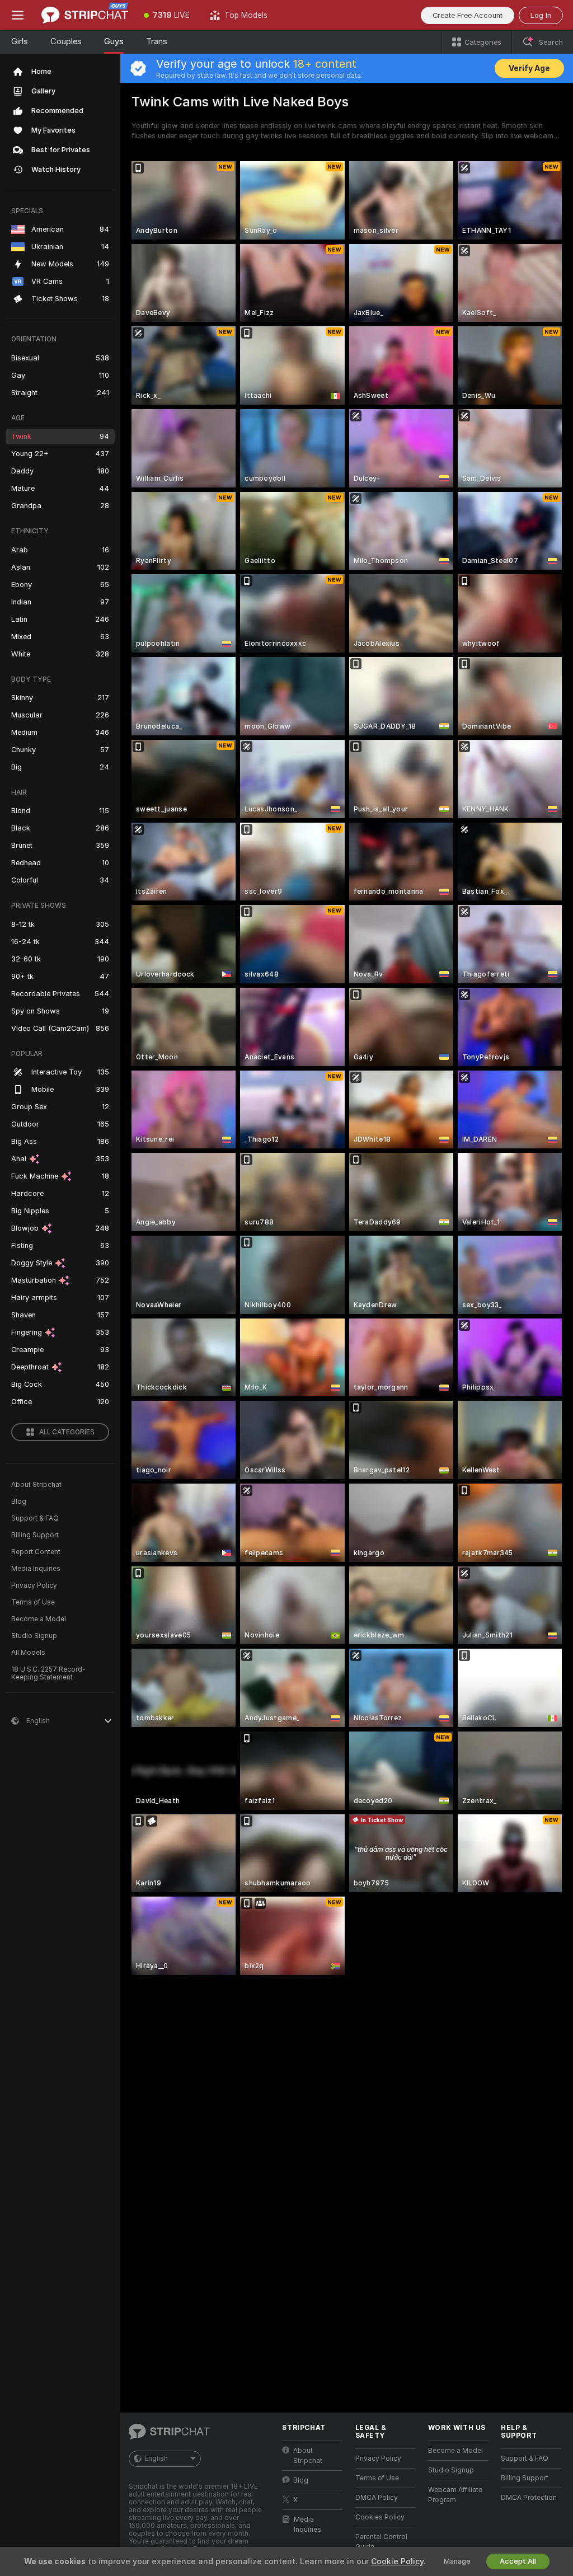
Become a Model (39, 1619)
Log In (541, 15)
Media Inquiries (36, 1569)
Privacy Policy (34, 1585)
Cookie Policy (397, 2561)
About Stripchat (36, 1485)
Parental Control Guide (381, 2542)
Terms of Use (33, 1602)
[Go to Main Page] (85, 15)
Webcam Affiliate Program (455, 2495)
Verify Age (529, 68)
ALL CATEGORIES (67, 1432)
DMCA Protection (529, 2498)
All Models (28, 1653)
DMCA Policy (377, 2498)
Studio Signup (34, 1636)
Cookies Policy (380, 2517)
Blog (19, 1502)
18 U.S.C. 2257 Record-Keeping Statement (48, 1673)
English (156, 2458)
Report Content (36, 1552)
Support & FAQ (35, 1518)
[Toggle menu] (18, 15)
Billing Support (35, 1535)
